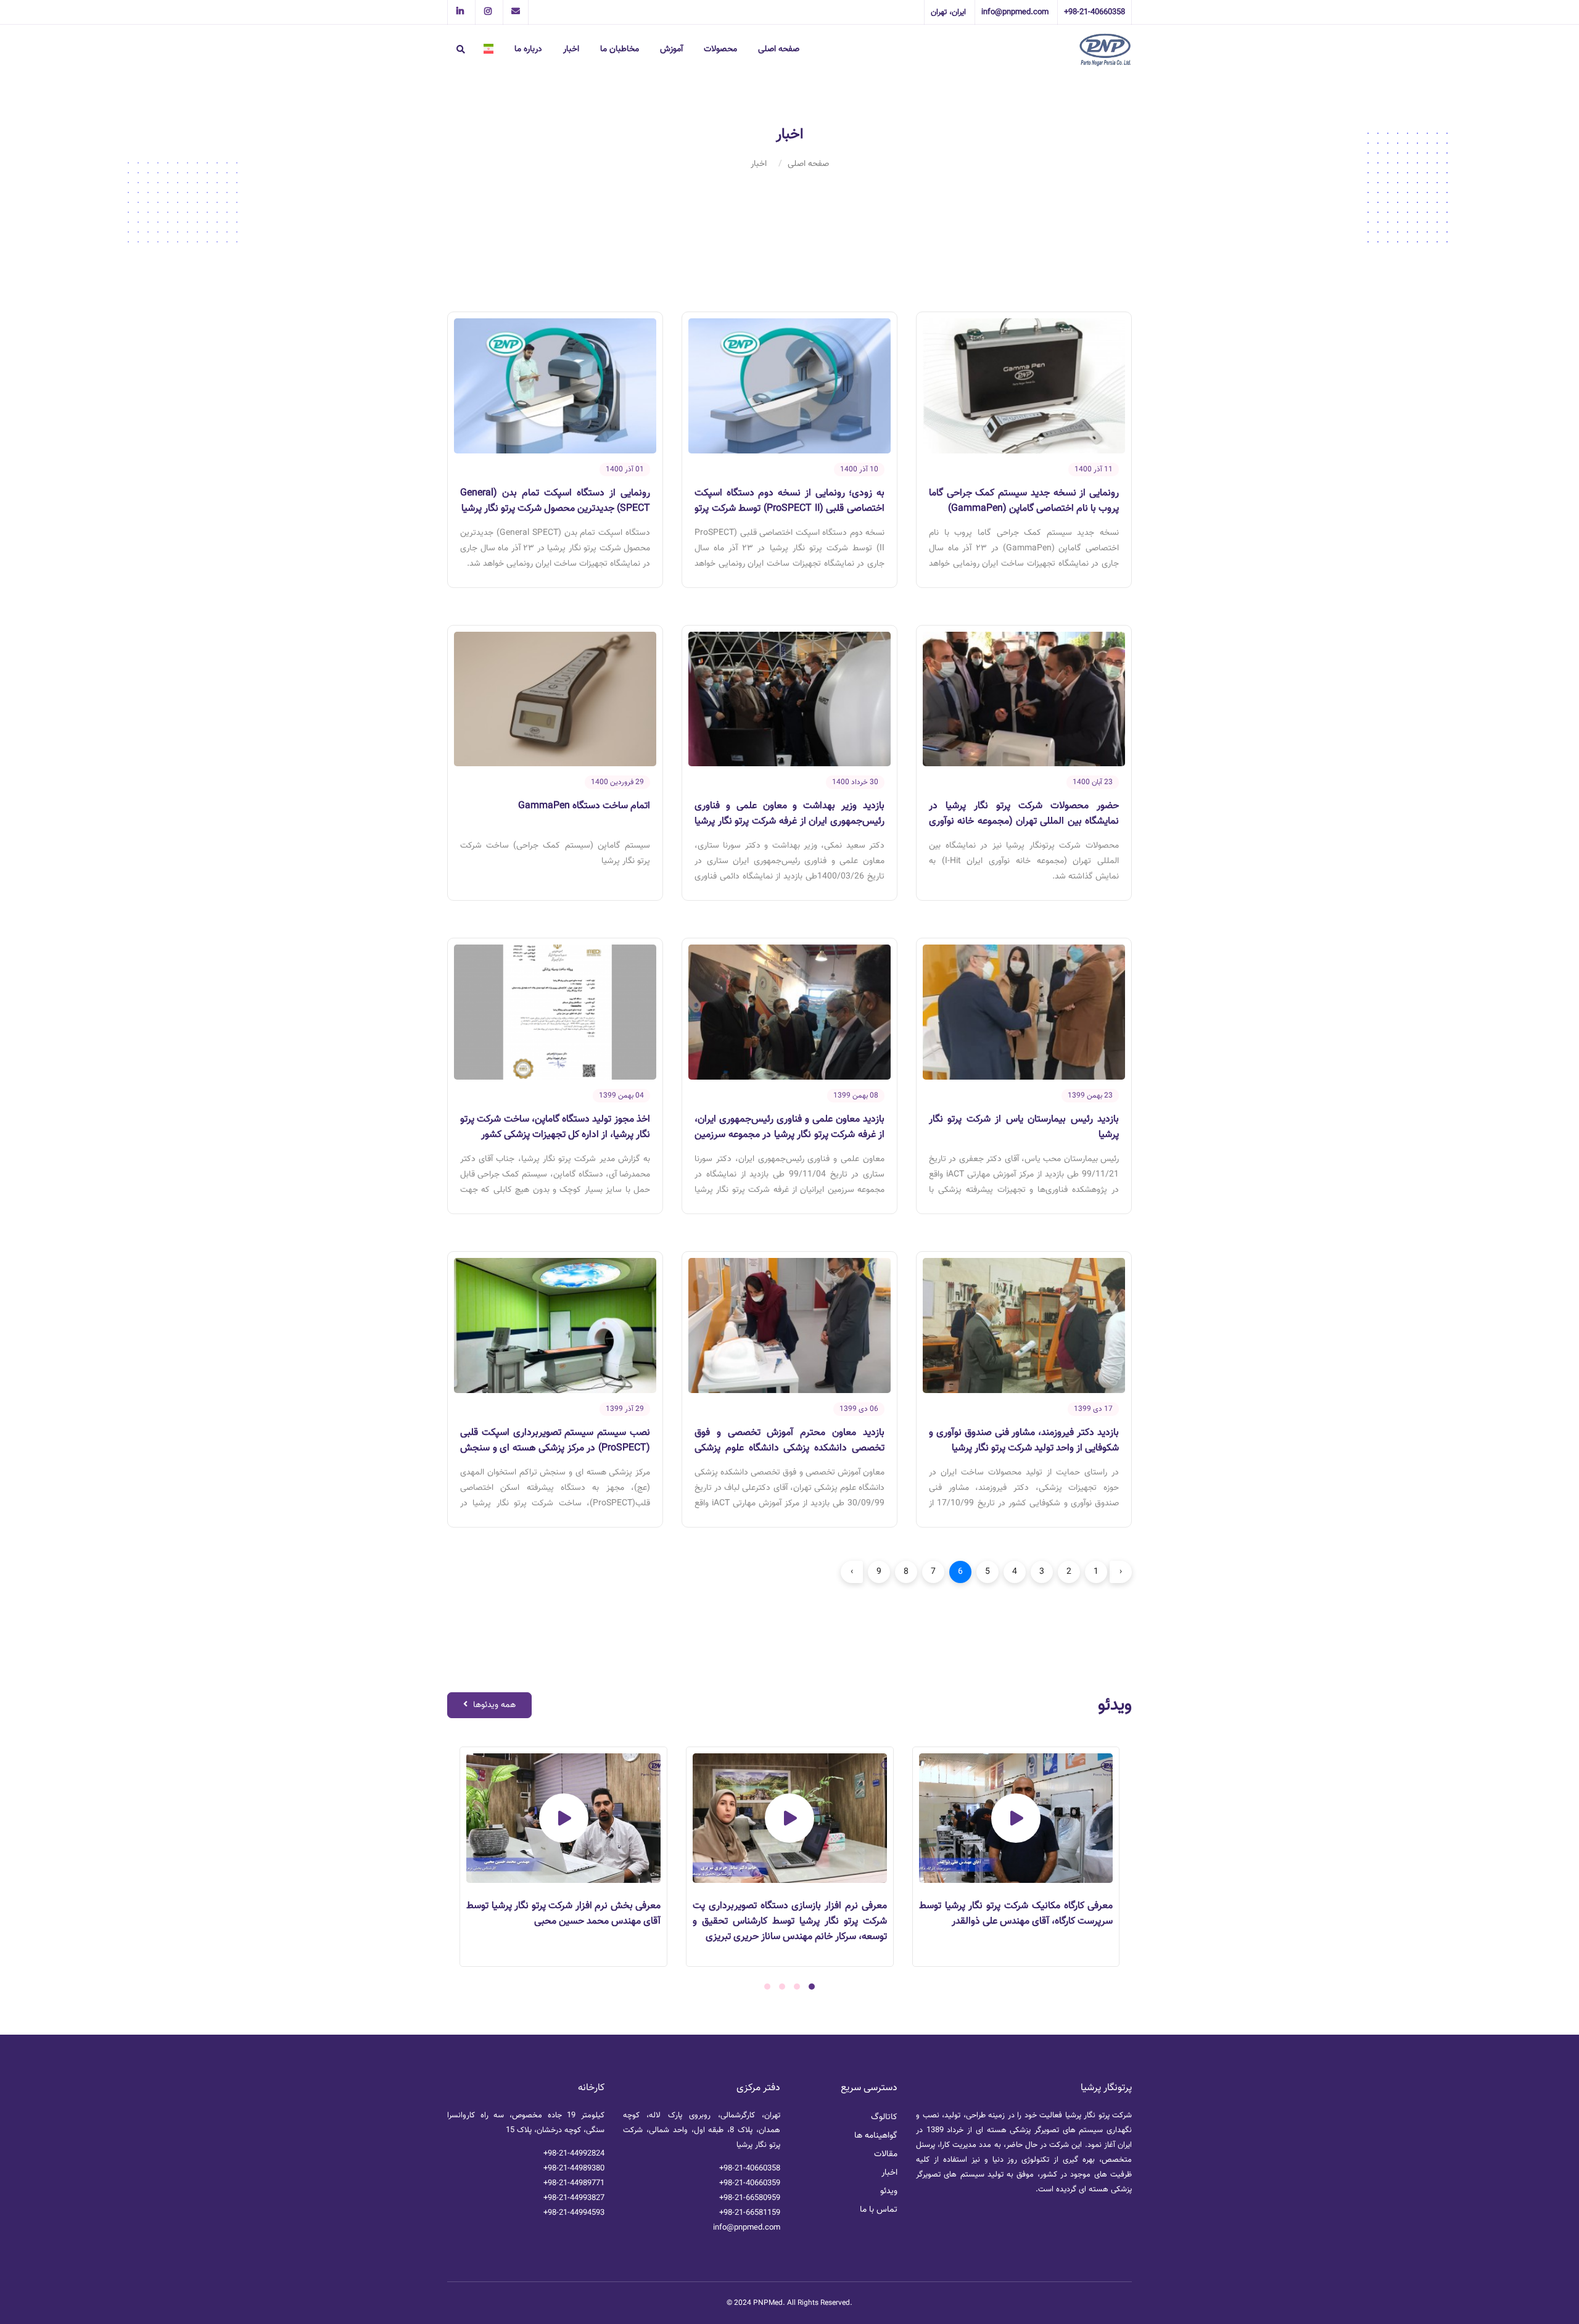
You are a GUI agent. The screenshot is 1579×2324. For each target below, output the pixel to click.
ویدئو (889, 2191)
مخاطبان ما (620, 49)
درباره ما (528, 49)
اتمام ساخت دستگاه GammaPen (584, 806)
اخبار (571, 49)
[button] (812, 1987)
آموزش (671, 49)
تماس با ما (879, 2210)
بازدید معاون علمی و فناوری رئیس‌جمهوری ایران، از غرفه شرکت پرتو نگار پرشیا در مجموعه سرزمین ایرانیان (789, 1135)
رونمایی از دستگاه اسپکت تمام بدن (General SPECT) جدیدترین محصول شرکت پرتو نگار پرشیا (555, 501)
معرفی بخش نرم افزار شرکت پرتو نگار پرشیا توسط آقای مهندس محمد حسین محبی (777, 1914)
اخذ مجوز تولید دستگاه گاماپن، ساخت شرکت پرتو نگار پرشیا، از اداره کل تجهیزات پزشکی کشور (555, 1127)
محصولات (720, 49)
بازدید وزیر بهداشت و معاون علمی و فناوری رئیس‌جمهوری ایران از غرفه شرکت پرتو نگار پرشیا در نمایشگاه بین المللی (789, 821)
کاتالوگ (884, 2117)
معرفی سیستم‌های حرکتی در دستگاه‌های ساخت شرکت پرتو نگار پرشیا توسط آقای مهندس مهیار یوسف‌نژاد (551, 1921)
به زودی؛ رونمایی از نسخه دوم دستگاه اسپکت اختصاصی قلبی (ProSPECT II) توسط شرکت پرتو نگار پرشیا (789, 509)
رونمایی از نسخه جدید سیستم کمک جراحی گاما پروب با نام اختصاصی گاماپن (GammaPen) (1024, 501)
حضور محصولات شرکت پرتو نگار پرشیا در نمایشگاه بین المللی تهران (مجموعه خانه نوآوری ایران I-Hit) (1024, 821)
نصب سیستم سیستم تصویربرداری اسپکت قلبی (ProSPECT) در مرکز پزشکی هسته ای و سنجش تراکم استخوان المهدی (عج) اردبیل (555, 1448)
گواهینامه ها (876, 2136)
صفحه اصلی (779, 49)
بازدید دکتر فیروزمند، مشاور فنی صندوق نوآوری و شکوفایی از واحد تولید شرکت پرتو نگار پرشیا (1024, 1441)
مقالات (886, 2154)
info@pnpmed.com (747, 2228)
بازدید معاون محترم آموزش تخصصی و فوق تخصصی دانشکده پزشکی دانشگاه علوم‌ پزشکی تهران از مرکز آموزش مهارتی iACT (789, 1448)
